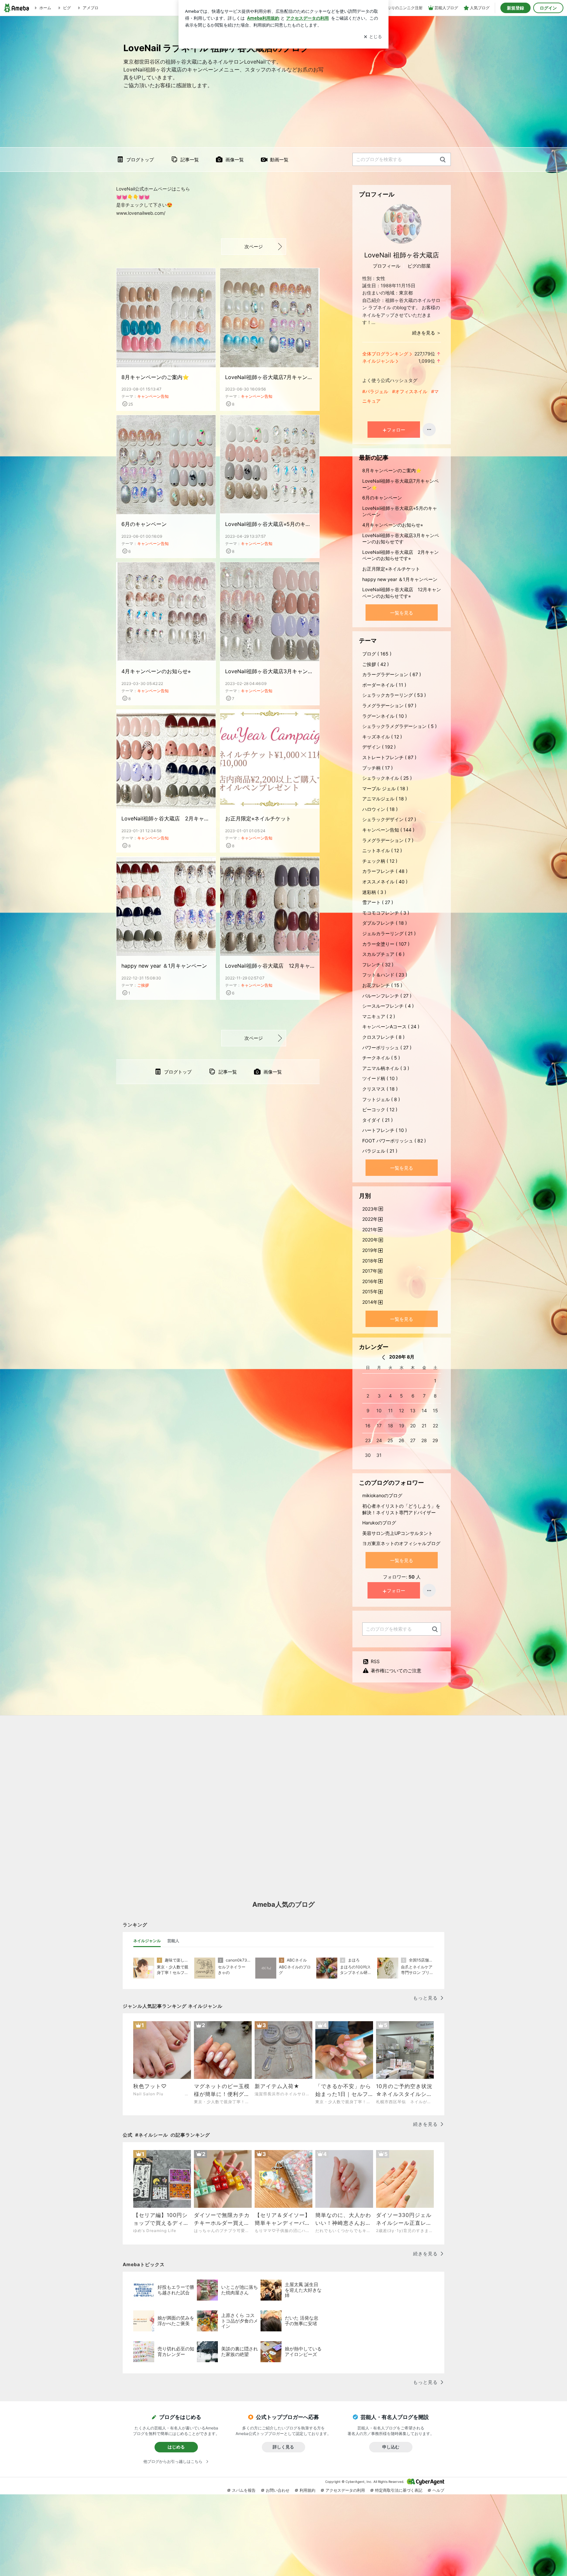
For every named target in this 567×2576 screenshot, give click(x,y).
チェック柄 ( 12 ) (380, 861)
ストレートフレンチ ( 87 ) (389, 757)
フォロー (396, 430)
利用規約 (307, 2490)
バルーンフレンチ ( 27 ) (387, 996)
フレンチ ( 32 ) (378, 965)
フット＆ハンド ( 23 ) (385, 975)
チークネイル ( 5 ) (381, 1058)
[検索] (443, 160)
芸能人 (173, 1941)
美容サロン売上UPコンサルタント (398, 1533)
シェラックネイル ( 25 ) (387, 778)
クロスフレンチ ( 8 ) (383, 1037)
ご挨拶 (143, 985)
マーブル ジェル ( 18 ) (385, 788)
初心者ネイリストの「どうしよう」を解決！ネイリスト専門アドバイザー (401, 1509)
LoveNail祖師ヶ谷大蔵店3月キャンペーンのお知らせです (270, 671)
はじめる (176, 2447)
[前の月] (383, 1357)
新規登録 (515, 8)
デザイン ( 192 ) (379, 747)
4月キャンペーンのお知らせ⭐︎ (156, 671)
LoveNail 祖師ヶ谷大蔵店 (402, 255)
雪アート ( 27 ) (378, 902)
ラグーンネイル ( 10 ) (385, 716)
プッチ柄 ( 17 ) (378, 768)
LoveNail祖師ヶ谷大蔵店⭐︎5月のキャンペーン (270, 524)
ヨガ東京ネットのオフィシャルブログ (401, 1543)
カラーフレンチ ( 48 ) (385, 871)
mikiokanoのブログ (382, 1495)
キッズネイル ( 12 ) (382, 737)
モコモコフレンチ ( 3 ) (386, 913)
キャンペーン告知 (153, 396)
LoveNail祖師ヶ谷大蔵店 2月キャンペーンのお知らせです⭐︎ (166, 818)
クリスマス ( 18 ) (380, 1089)
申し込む (391, 2447)
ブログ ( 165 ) (377, 654)
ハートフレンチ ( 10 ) (385, 1130)
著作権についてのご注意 (396, 1670)
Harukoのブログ (379, 1523)
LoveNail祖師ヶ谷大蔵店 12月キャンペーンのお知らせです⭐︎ (270, 966)
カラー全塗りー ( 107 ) (386, 944)
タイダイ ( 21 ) (378, 1120)
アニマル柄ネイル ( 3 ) (386, 1068)
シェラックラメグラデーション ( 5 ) (399, 726)
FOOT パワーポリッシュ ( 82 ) (394, 1141)
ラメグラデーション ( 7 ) (388, 840)
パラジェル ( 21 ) (380, 1151)
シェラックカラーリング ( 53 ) (394, 695)
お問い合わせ (278, 2490)
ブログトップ (140, 160)
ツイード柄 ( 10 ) (380, 1078)
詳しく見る (283, 2447)
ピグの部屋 (419, 266)
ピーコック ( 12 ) (380, 1109)
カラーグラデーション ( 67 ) (392, 674)
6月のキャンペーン (144, 524)
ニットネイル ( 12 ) (382, 850)
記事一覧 (190, 160)
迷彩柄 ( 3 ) (374, 892)
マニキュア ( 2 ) (379, 1016)
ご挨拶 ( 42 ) (376, 664)
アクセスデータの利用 (345, 2490)
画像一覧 (235, 160)
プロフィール (387, 266)
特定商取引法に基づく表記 (399, 2490)
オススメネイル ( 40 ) (385, 882)
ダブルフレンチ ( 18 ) (385, 923)
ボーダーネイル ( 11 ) (384, 685)
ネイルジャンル (378, 361)
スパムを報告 (244, 2490)
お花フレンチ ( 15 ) (382, 985)
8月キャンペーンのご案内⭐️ (155, 377)
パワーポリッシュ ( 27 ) (387, 1047)
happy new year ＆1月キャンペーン (164, 966)
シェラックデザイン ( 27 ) (389, 819)
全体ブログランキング (385, 354)
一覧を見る (402, 613)
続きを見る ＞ (427, 333)
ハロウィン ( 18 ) (380, 809)
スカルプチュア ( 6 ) (383, 954)
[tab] (147, 1941)
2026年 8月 (402, 1357)
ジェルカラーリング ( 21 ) (389, 933)
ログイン (548, 8)
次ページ (254, 246)
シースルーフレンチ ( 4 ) (388, 1006)
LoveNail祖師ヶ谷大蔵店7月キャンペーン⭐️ (270, 377)
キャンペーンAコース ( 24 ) (391, 1026)
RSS (375, 1661)
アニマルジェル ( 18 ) (385, 799)
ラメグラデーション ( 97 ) (389, 705)
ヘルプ (438, 2490)
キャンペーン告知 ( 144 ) (388, 830)
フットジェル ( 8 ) (381, 1099)
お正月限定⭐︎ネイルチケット (258, 818)
